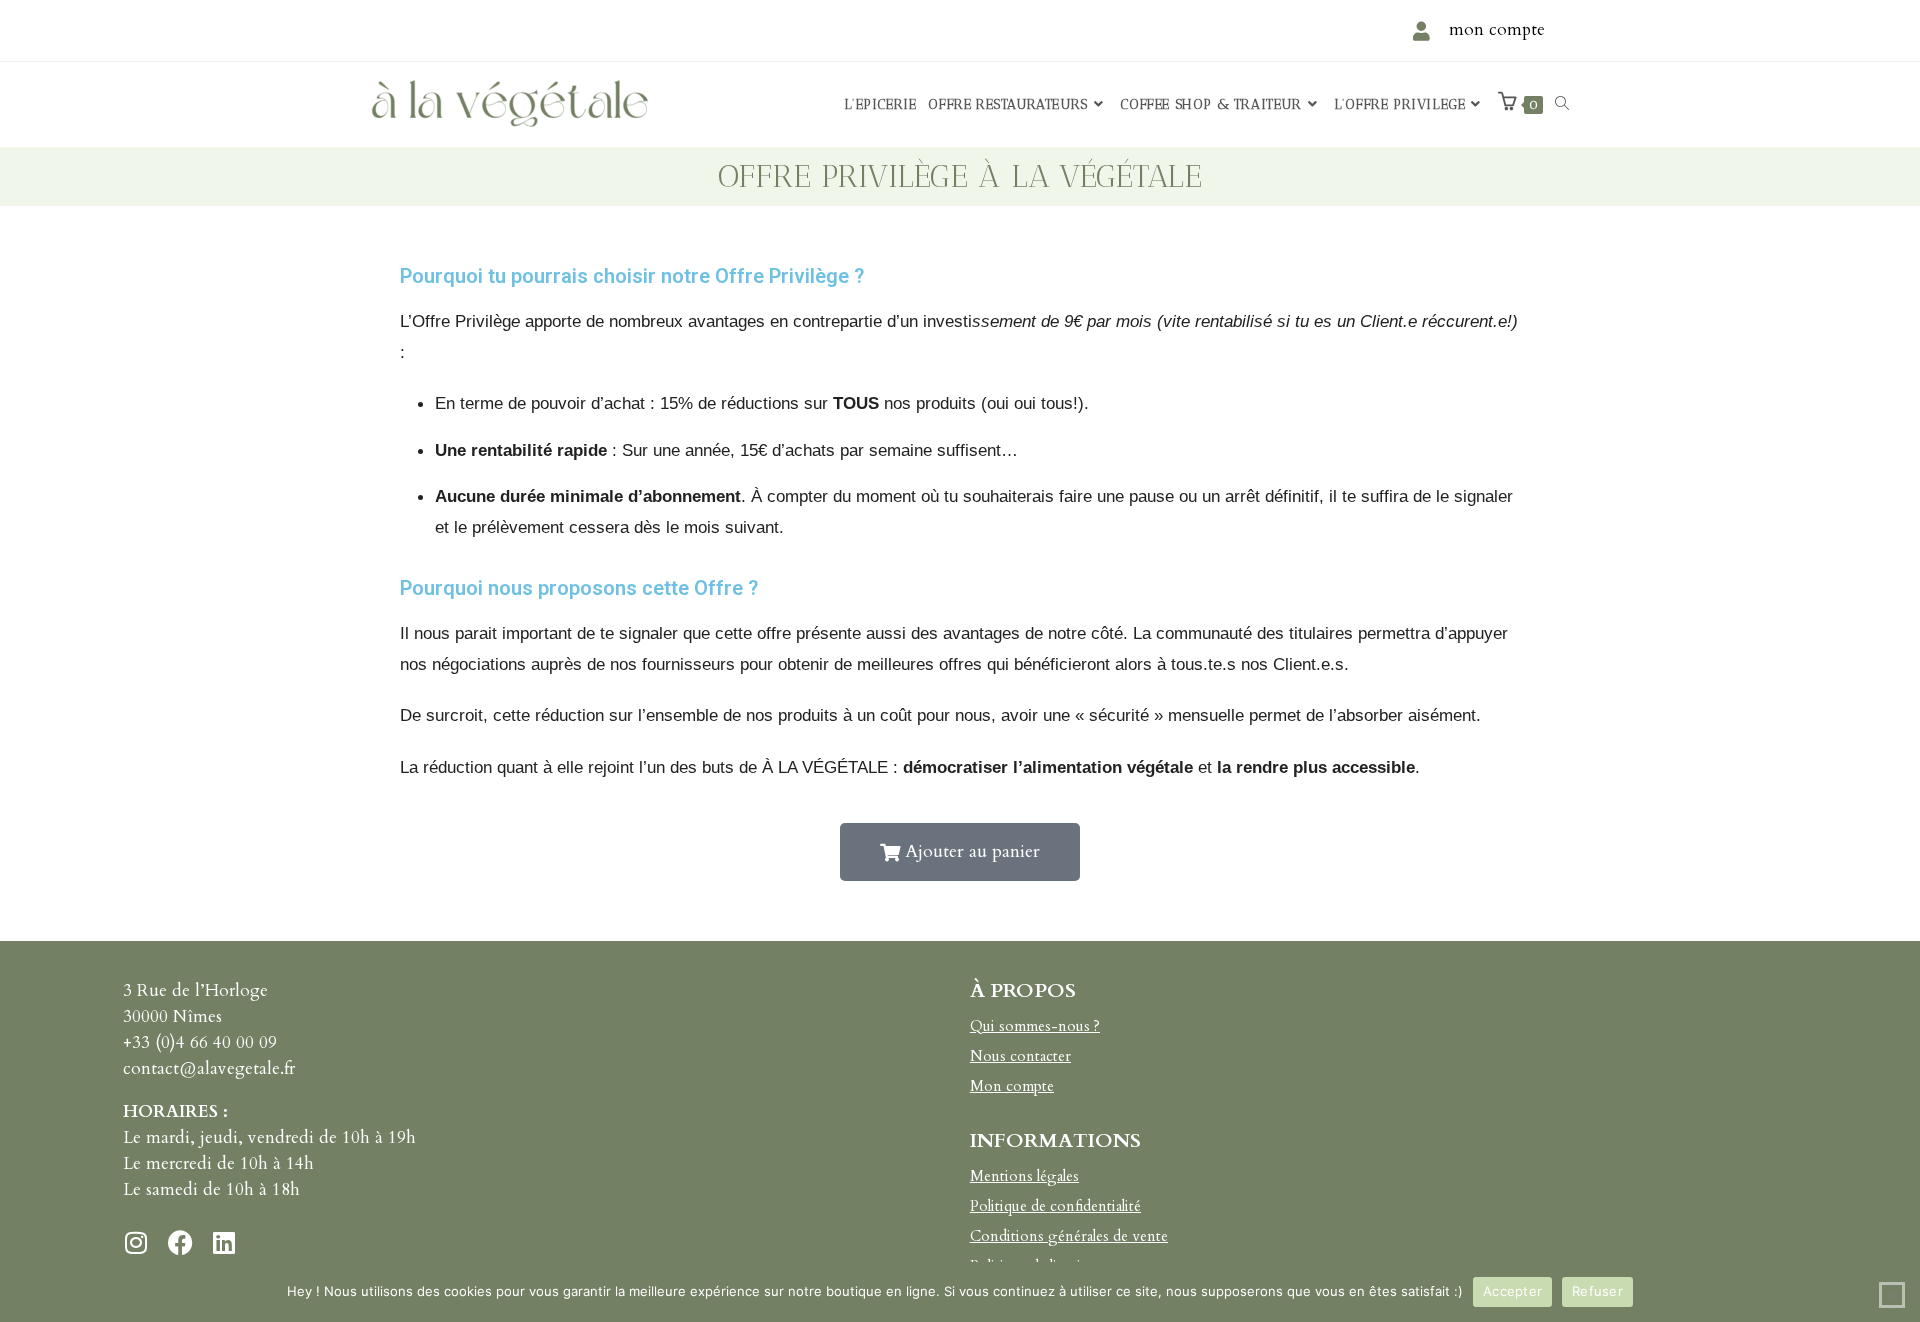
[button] (960, 852)
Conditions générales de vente (1069, 1236)
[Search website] (1562, 104)
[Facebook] (180, 1242)
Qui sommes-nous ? (1035, 1026)
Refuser (1597, 1291)
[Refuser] (1892, 1295)
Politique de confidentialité (1055, 1206)
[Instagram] (136, 1242)
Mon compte (1012, 1086)
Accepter (1512, 1291)
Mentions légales (1024, 1176)
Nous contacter (1020, 1056)
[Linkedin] (224, 1242)
